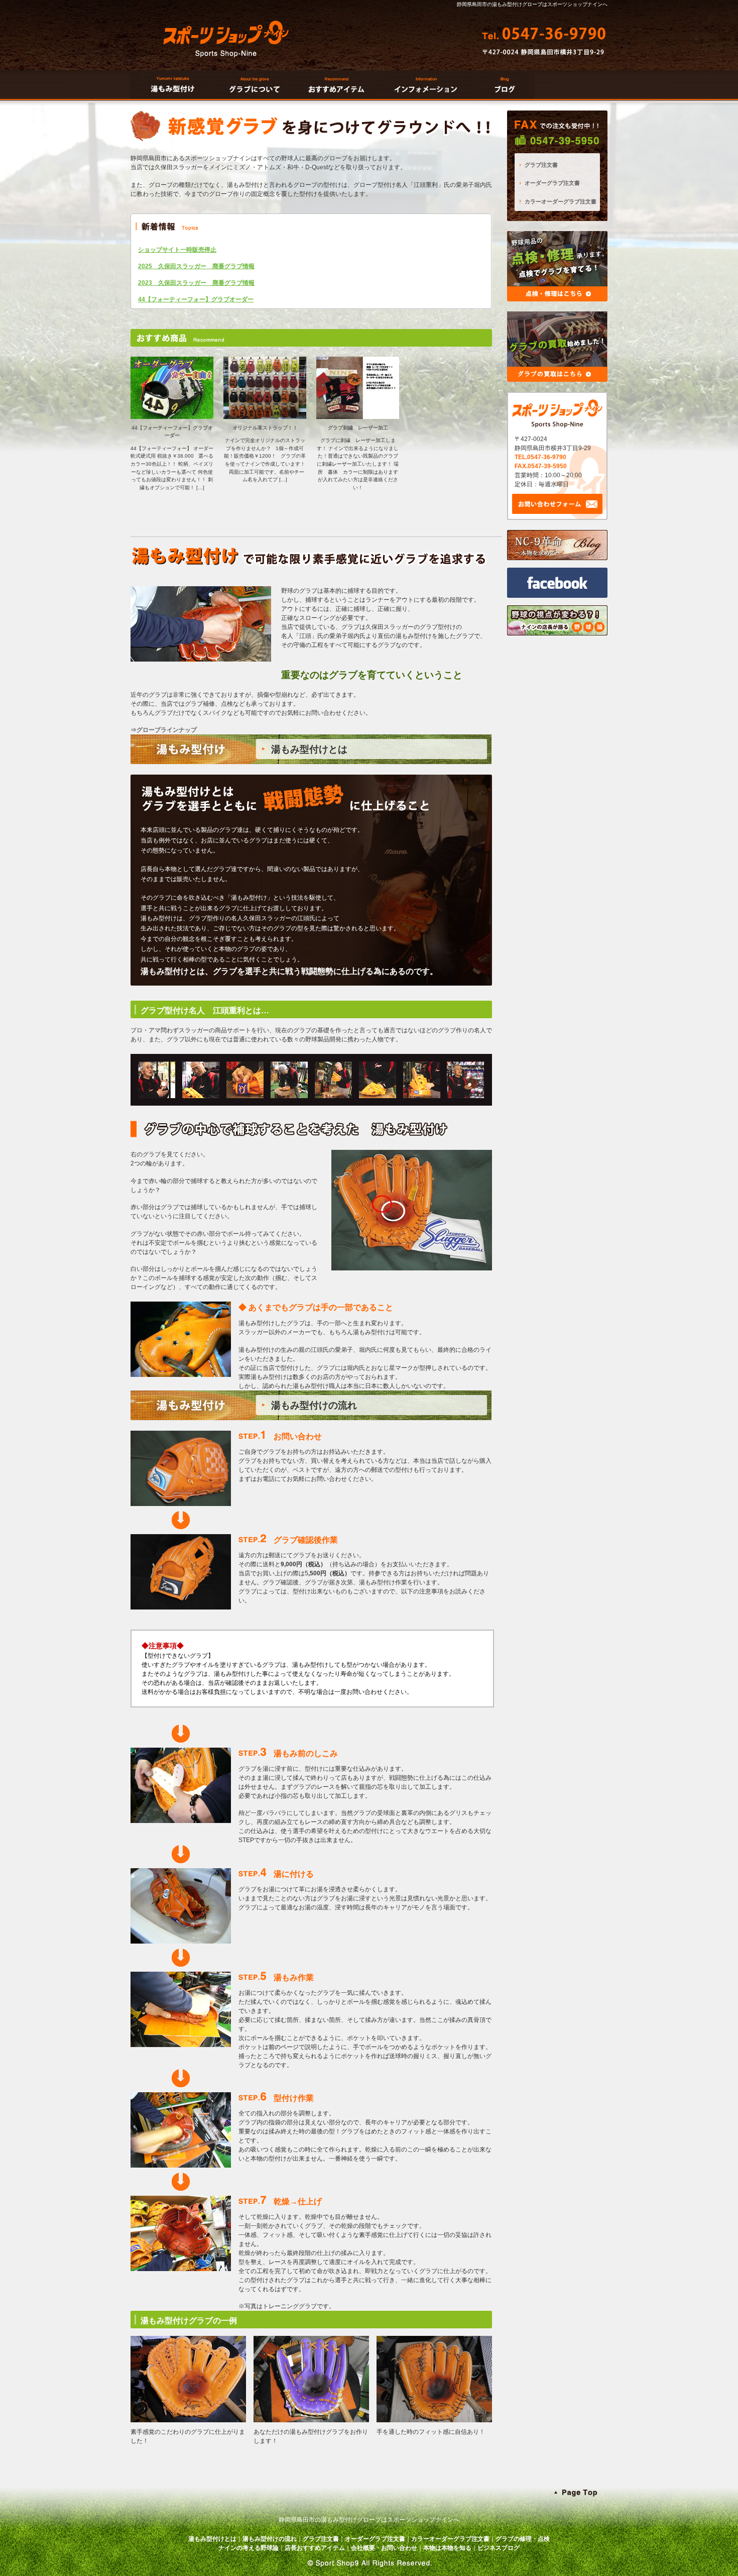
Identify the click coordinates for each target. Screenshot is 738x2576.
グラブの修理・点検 (523, 2539)
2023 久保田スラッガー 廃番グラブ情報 (196, 283)
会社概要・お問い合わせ (384, 2548)
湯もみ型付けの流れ (270, 2539)
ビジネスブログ (499, 2548)
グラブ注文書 (541, 165)
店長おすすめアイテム (315, 2548)
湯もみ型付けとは (212, 2539)
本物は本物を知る (447, 2548)
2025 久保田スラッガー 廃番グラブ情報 (196, 266)
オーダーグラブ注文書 (552, 183)
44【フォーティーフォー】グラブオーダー (196, 299)
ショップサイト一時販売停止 (177, 250)
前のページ (284, 2047)
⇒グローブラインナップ (164, 730)
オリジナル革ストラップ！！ (265, 428)
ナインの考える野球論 (249, 2548)
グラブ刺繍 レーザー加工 (358, 428)
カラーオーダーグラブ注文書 (561, 201)
